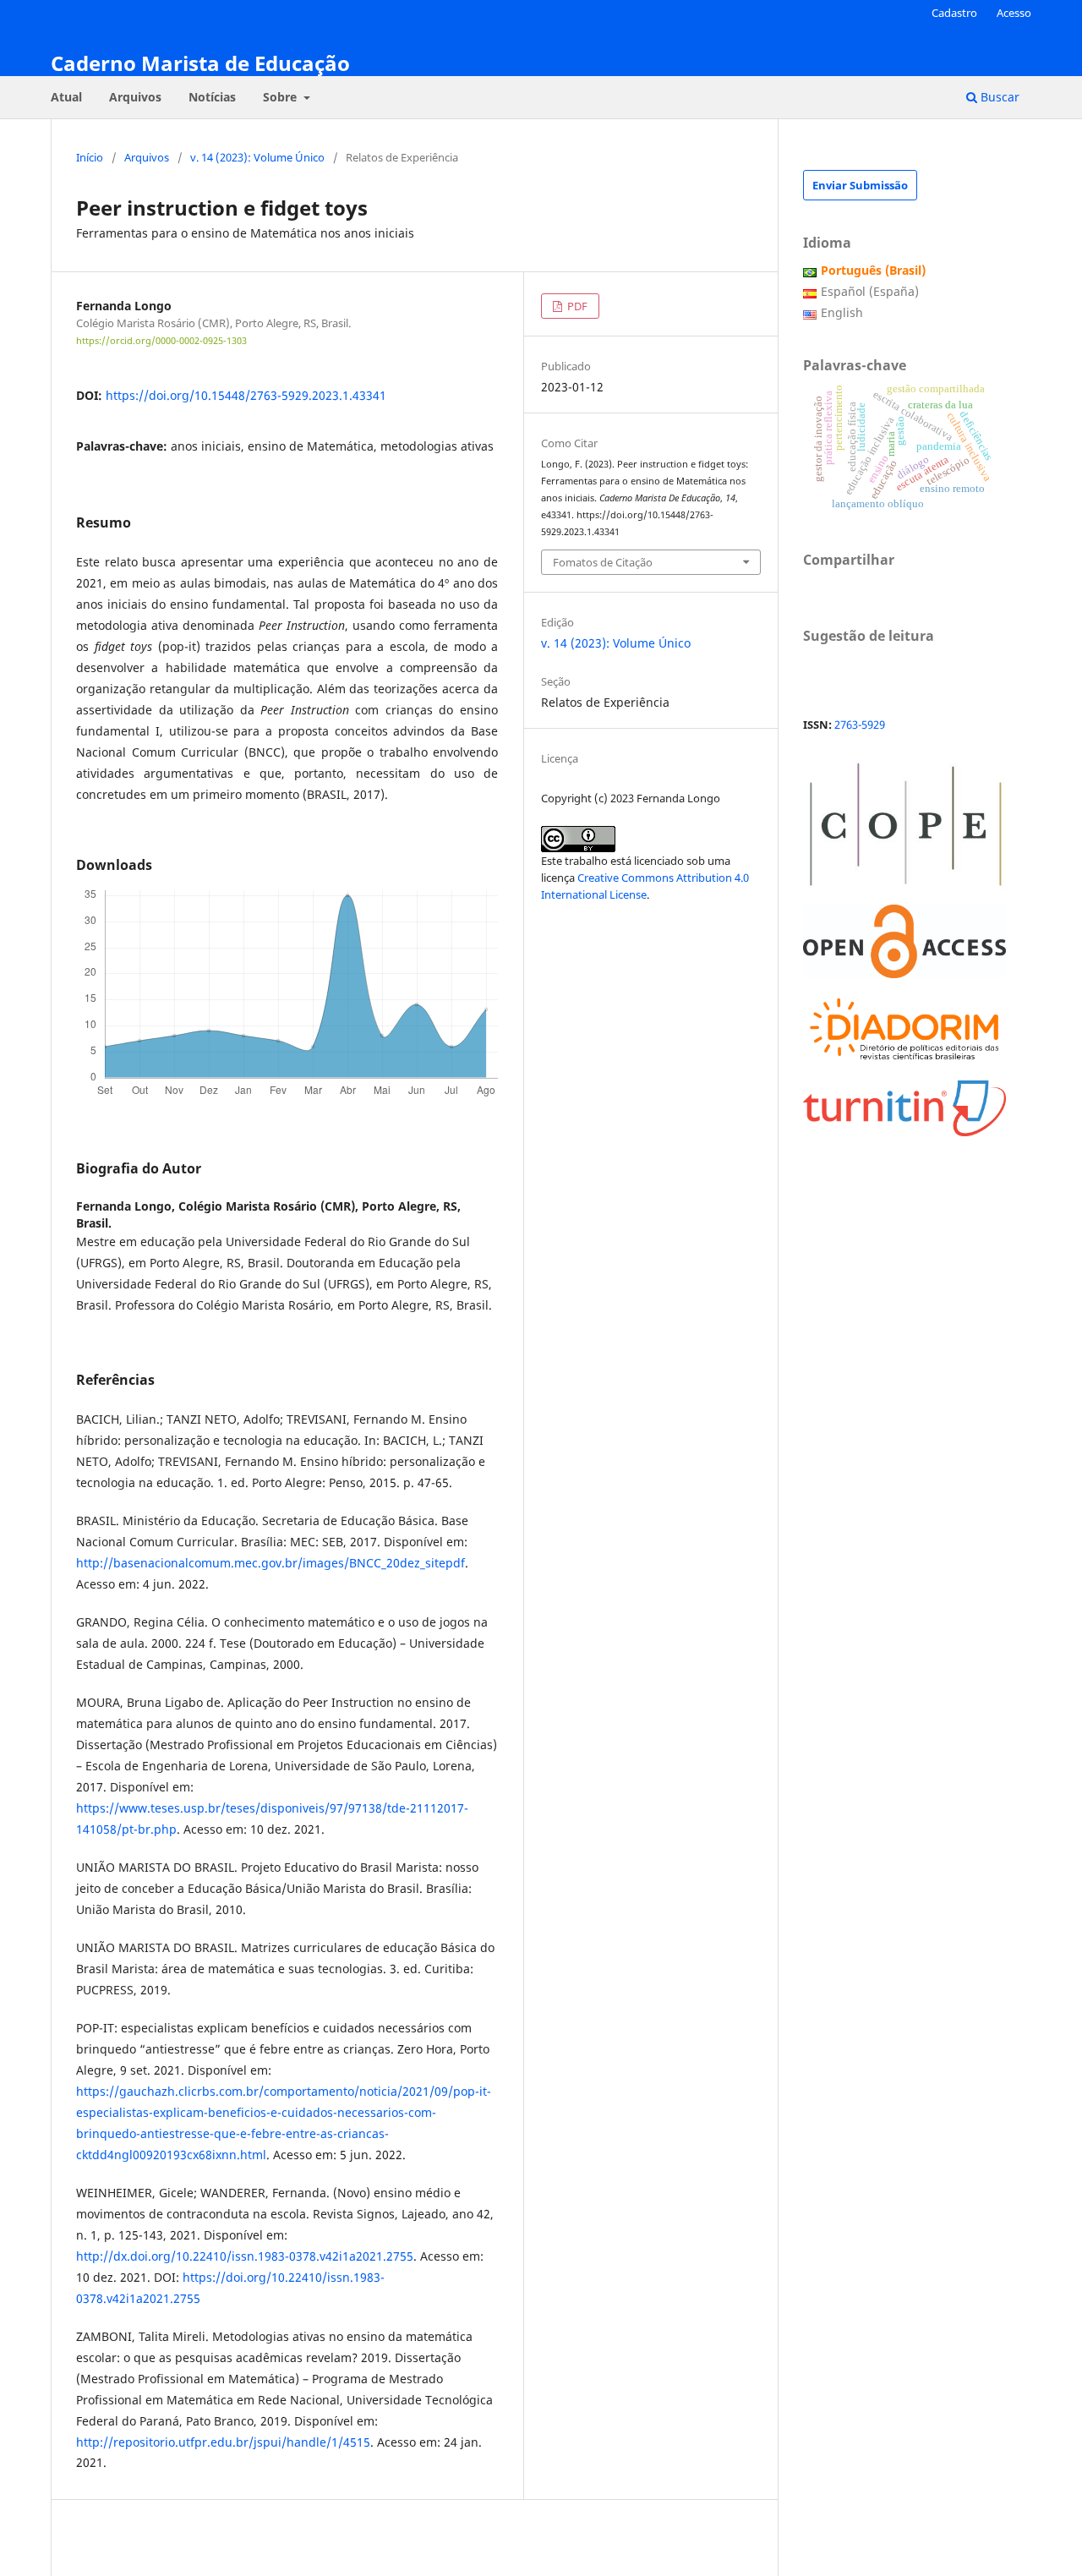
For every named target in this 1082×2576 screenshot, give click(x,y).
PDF (576, 306)
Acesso (1014, 13)
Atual (66, 97)
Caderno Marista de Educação (200, 63)
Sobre (281, 97)
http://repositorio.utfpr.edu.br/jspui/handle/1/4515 (223, 2442)
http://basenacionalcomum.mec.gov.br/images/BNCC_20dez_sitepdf (270, 1563)
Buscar (998, 97)
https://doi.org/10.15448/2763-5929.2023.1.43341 (246, 395)
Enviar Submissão (860, 185)
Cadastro (954, 13)
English (842, 312)
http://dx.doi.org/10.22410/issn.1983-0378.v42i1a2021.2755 (245, 2256)
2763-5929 (860, 725)
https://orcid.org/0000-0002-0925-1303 (161, 341)
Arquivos (135, 97)
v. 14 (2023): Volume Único (257, 157)
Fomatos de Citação (603, 562)
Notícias (212, 97)
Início (90, 157)
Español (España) (870, 291)
